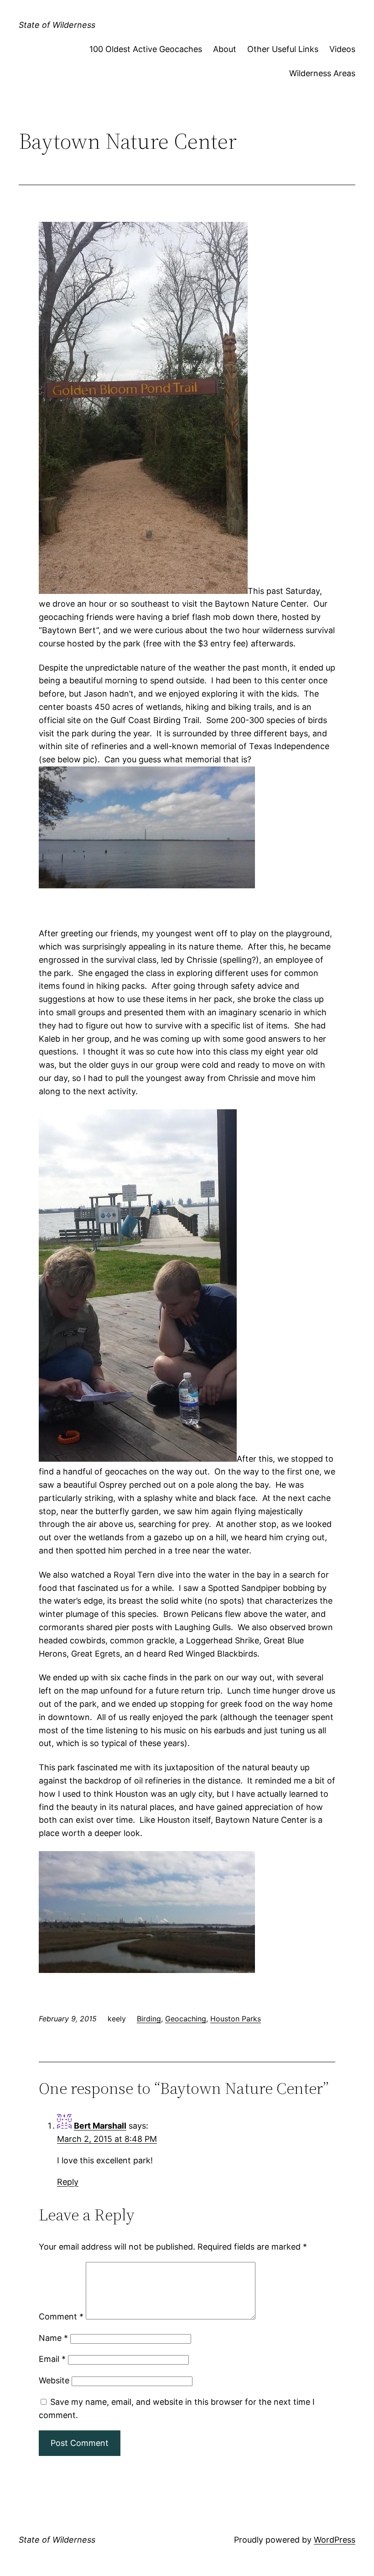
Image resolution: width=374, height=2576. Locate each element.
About (225, 49)
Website (54, 2380)
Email (52, 2359)
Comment (61, 2316)
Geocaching (186, 2019)
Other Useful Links (283, 49)
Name (53, 2338)
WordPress (335, 2540)
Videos (342, 49)
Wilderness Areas (322, 73)
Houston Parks (236, 2019)
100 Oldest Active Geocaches (146, 49)
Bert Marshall (100, 2126)
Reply (68, 2182)
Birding (149, 2019)
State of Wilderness (57, 25)
